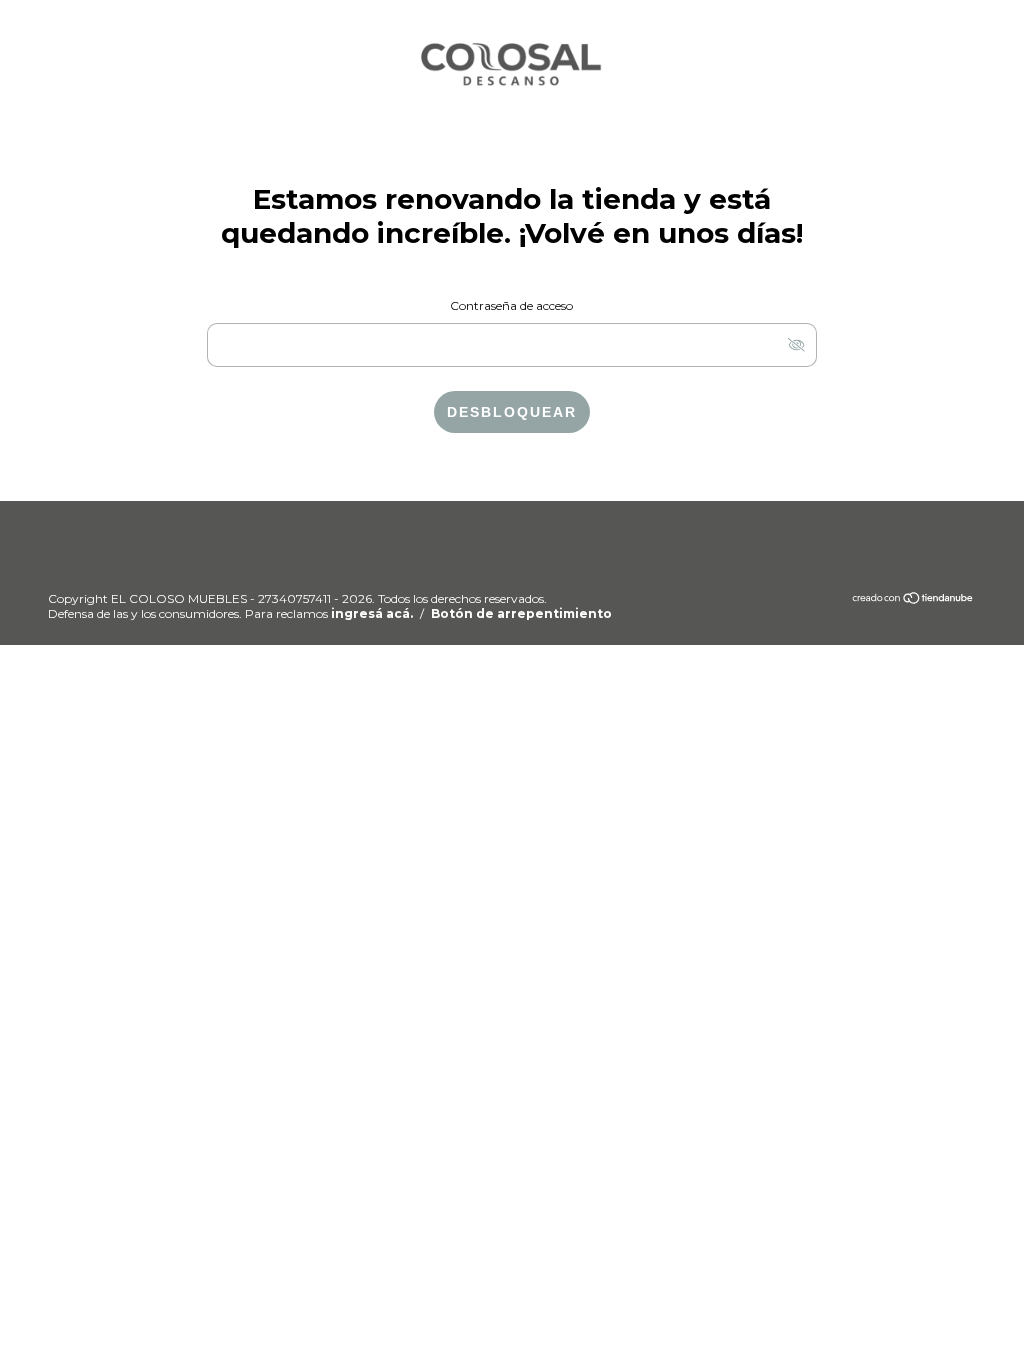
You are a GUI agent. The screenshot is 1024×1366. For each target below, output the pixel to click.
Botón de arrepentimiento (521, 613)
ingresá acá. (372, 613)
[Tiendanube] (913, 600)
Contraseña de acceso (511, 305)
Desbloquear (512, 412)
